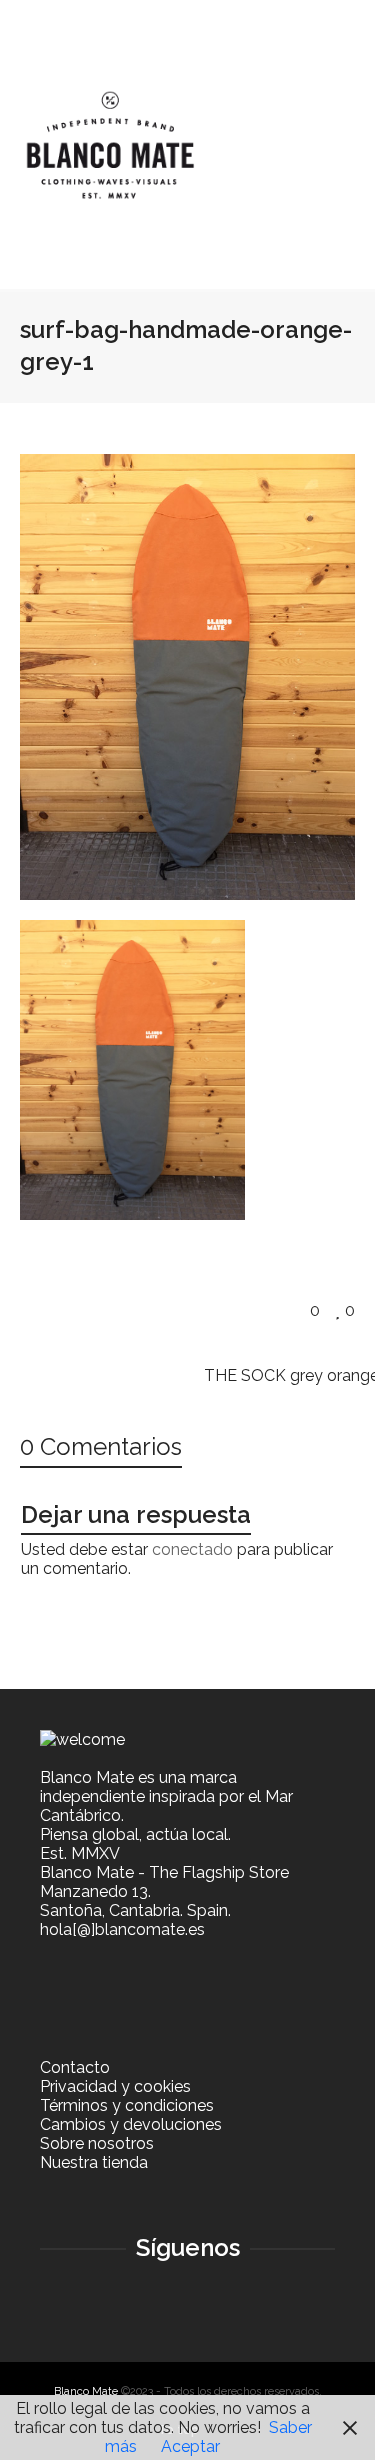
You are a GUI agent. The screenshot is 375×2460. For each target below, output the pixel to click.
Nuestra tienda (94, 2162)
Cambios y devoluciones (131, 2124)
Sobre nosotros (97, 2143)
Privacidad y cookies (115, 2086)
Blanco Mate (86, 2391)
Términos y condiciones (127, 2105)
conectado (192, 1549)
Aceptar (190, 2446)
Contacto (75, 2067)
